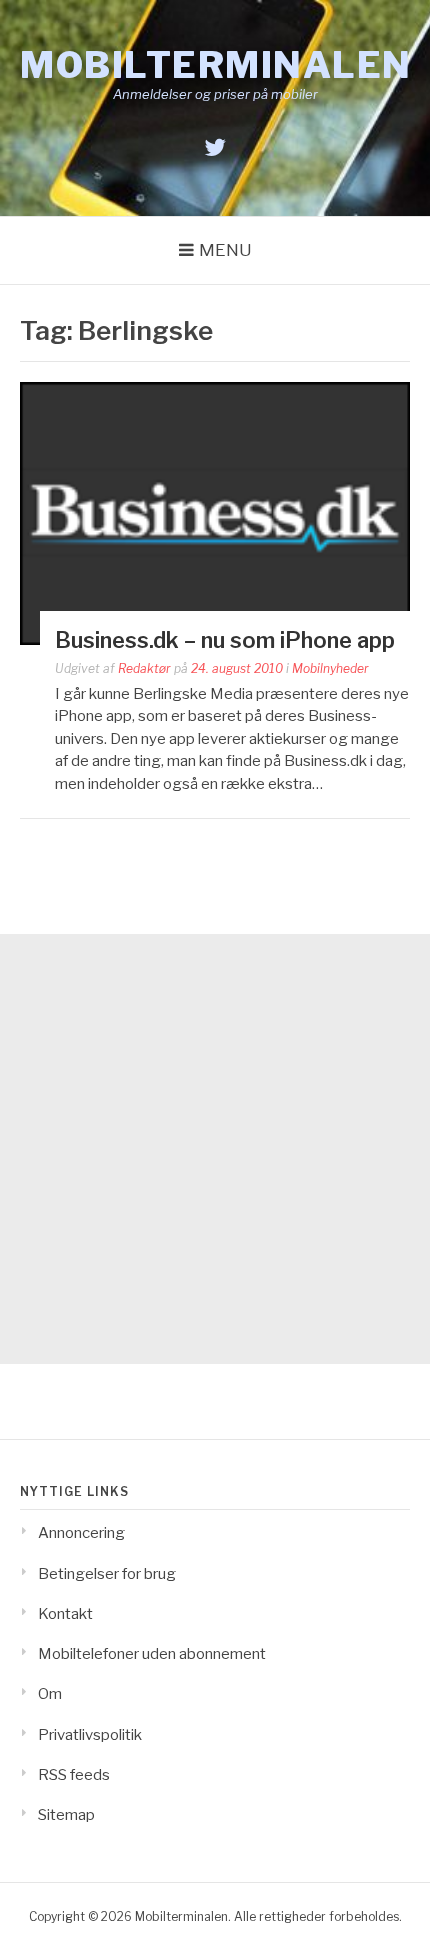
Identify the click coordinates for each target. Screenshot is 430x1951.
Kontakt (65, 1614)
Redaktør (144, 668)
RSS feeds (74, 1775)
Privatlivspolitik (90, 1735)
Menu (225, 250)
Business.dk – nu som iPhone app (225, 640)
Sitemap (66, 1815)
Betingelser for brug (107, 1574)
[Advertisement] (215, 1149)
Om (50, 1694)
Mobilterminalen (216, 65)
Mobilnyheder (330, 668)
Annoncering (81, 1533)
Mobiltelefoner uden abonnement (152, 1654)
